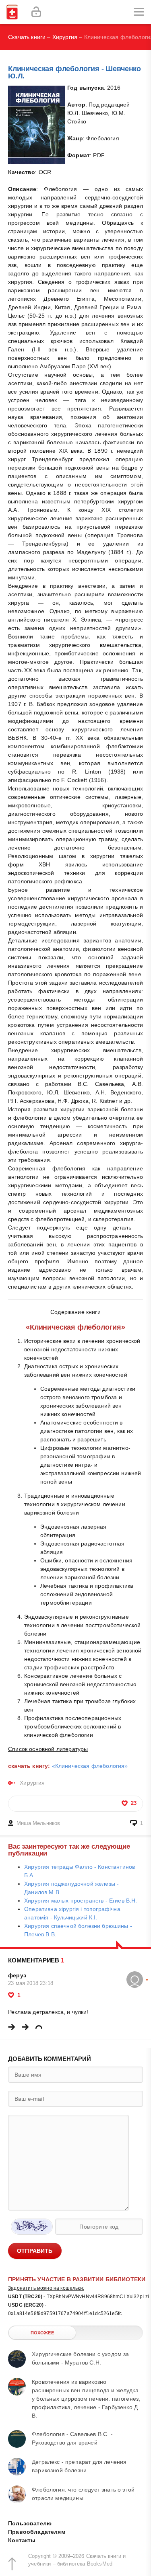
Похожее (42, 2333)
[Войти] (36, 12)
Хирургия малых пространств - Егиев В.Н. (81, 1901)
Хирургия (65, 37)
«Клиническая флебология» (90, 1766)
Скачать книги (27, 37)
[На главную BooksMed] (12, 12)
